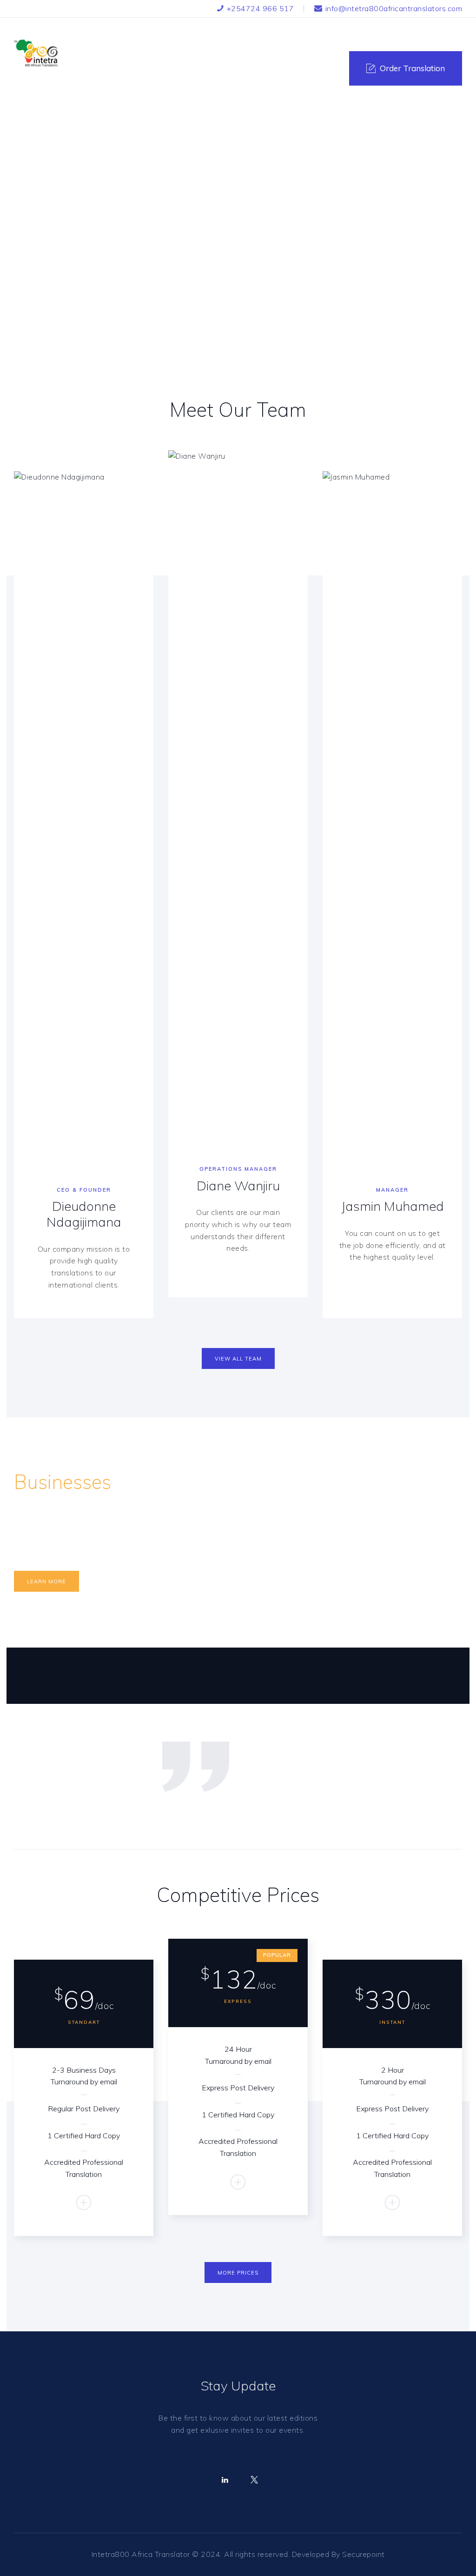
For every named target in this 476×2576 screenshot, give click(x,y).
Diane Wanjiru (238, 1186)
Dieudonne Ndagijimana (84, 1214)
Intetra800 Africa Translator (141, 2554)
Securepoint (364, 2554)
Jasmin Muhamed (393, 1206)
